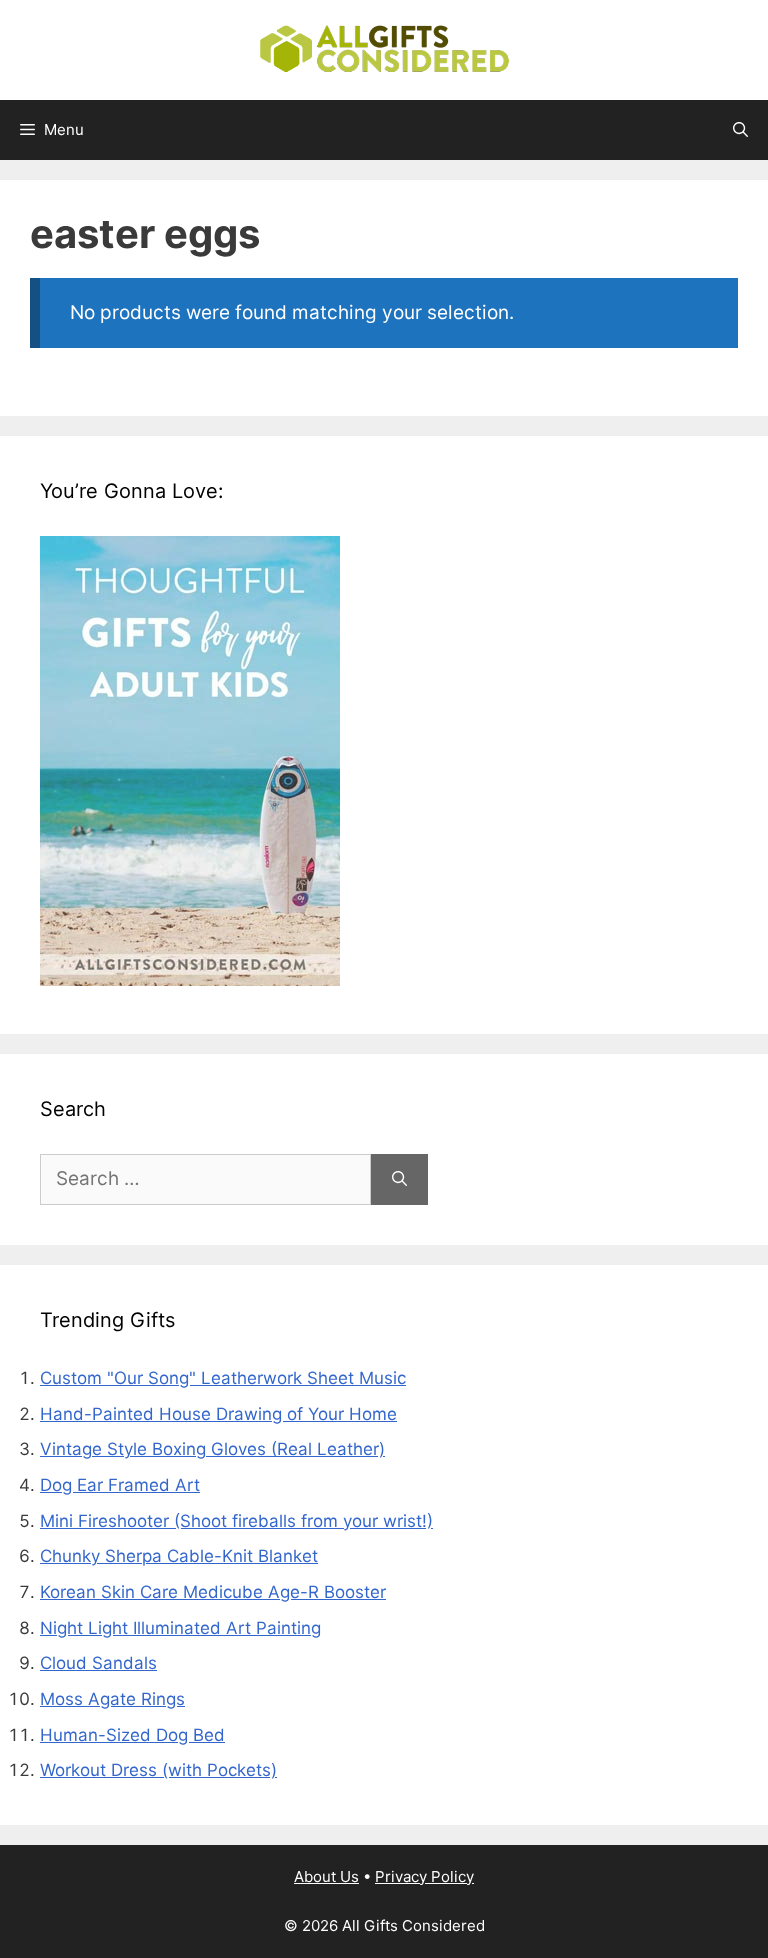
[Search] (399, 1179)
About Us (326, 1876)
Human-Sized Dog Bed (132, 1735)
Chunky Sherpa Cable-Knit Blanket (179, 1556)
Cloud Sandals (98, 1663)
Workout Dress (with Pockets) (158, 1770)
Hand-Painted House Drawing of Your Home (218, 1414)
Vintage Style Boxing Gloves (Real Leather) (212, 1449)
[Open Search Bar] (740, 130)
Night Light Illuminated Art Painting (180, 1628)
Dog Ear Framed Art (120, 1485)
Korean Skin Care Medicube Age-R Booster (213, 1592)
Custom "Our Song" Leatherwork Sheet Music (223, 1378)
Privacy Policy (424, 1876)
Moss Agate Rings (112, 1699)
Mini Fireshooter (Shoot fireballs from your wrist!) (236, 1521)
